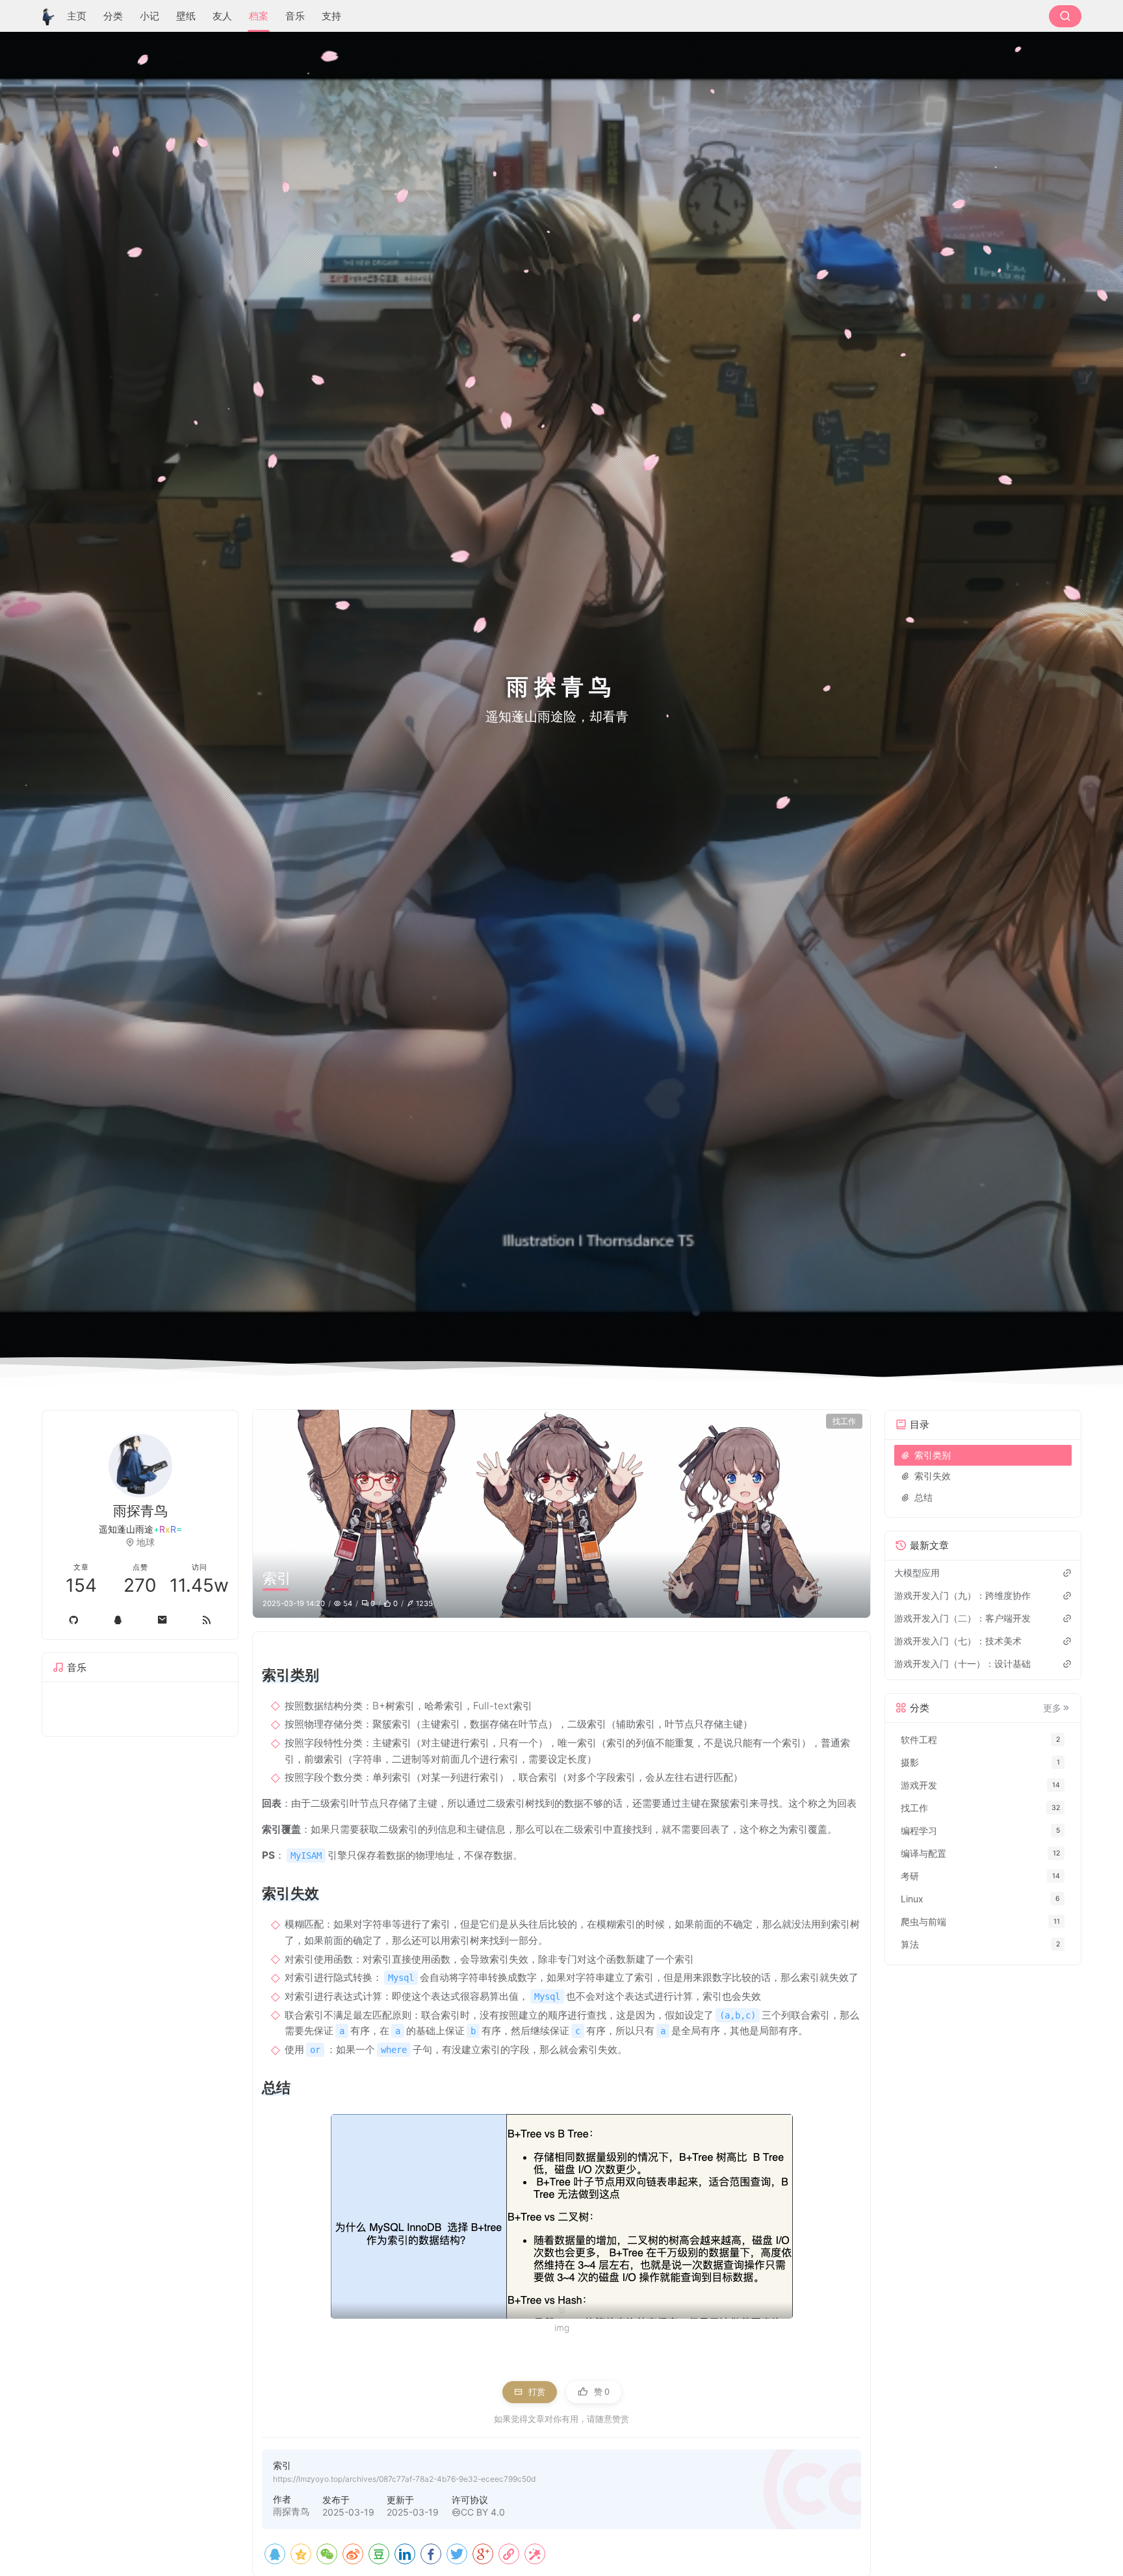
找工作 (844, 1421)
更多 (1052, 1708)
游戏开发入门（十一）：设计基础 (962, 1664)
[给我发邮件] (162, 1620)
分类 (113, 16)
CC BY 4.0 (483, 2512)
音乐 (295, 16)
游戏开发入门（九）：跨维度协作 (962, 1595)
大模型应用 (917, 1573)
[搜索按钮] (1065, 16)
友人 (222, 16)
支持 (331, 16)
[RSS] (207, 1620)
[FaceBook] (431, 2554)
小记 (149, 16)
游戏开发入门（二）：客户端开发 (962, 1618)
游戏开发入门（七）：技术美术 (958, 1641)
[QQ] (275, 2554)
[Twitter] (457, 2554)
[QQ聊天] (118, 1620)
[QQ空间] (301, 2554)
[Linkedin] (405, 2554)
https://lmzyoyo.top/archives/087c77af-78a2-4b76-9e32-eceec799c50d (404, 2479)
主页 (77, 16)
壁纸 (186, 16)
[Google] (483, 2554)
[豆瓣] (379, 2554)
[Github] (73, 1620)
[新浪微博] (353, 2554)
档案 (259, 16)
